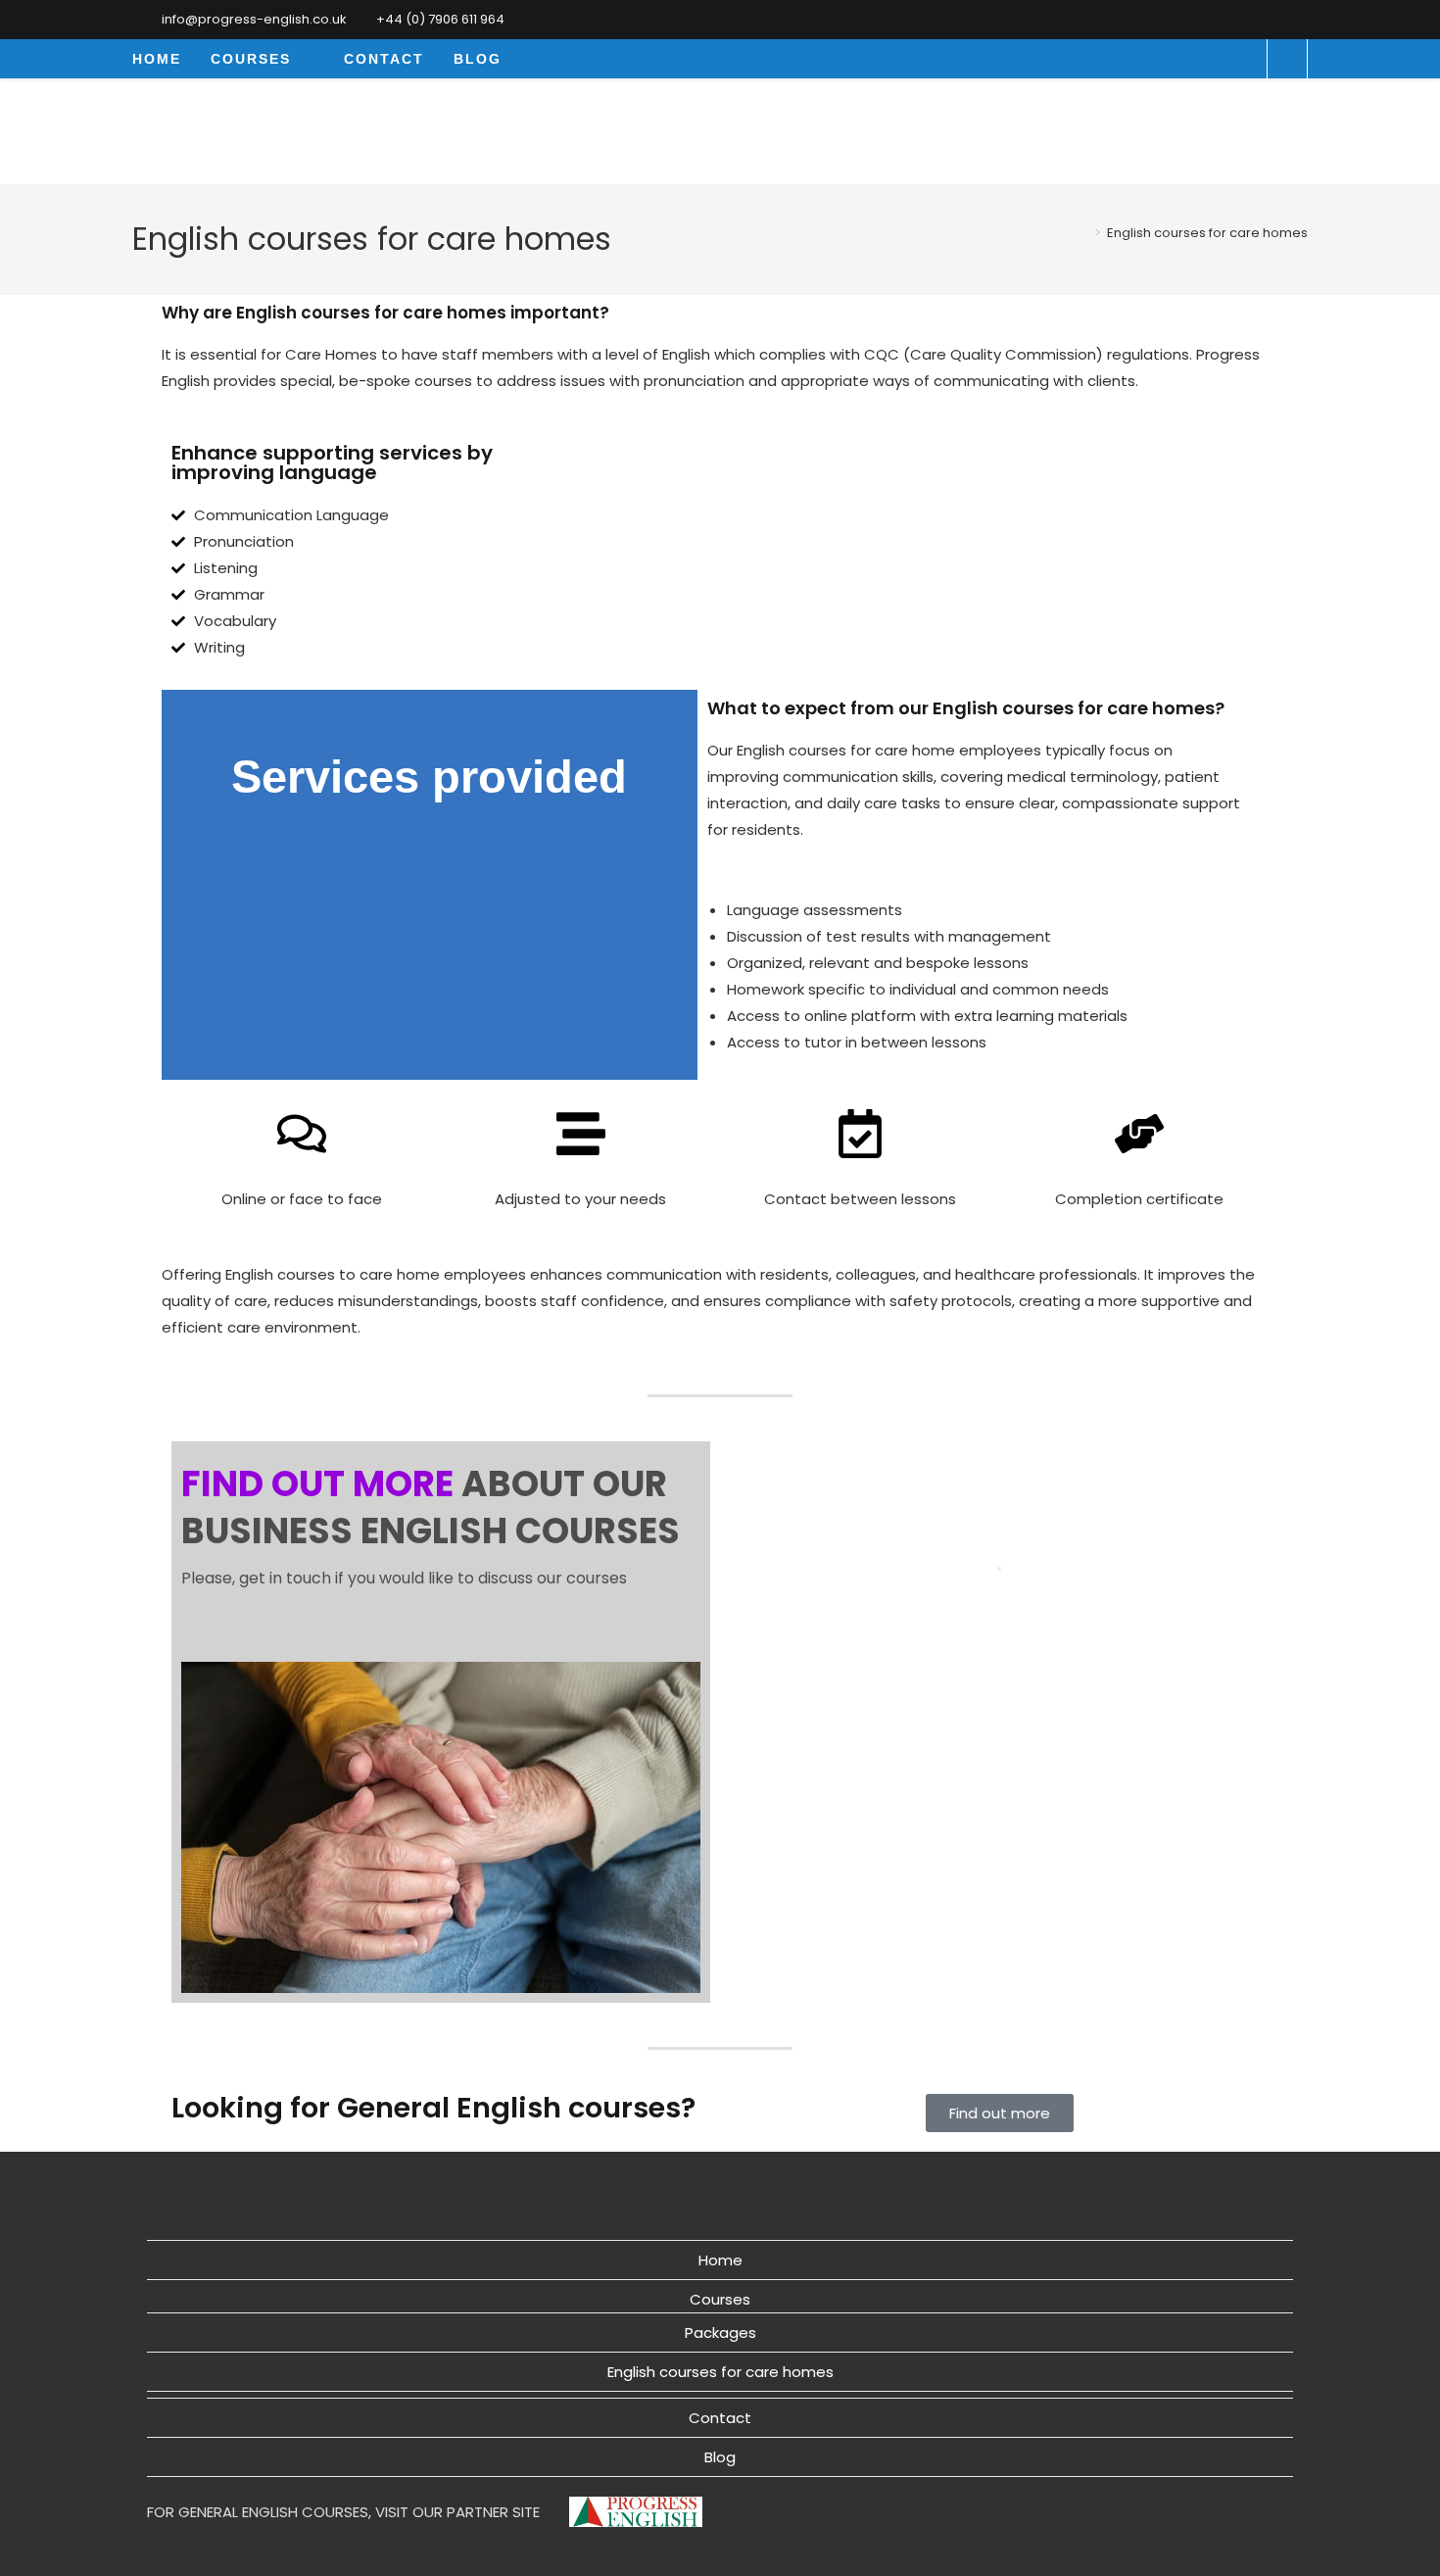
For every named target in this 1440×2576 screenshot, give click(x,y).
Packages (720, 2333)
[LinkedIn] (1299, 20)
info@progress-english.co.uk (254, 19)
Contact (720, 2418)
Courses (720, 2299)
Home (720, 2260)
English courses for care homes (1207, 233)
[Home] (1083, 233)
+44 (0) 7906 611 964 (440, 19)
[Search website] (1287, 61)
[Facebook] (1280, 20)
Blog (720, 2457)
